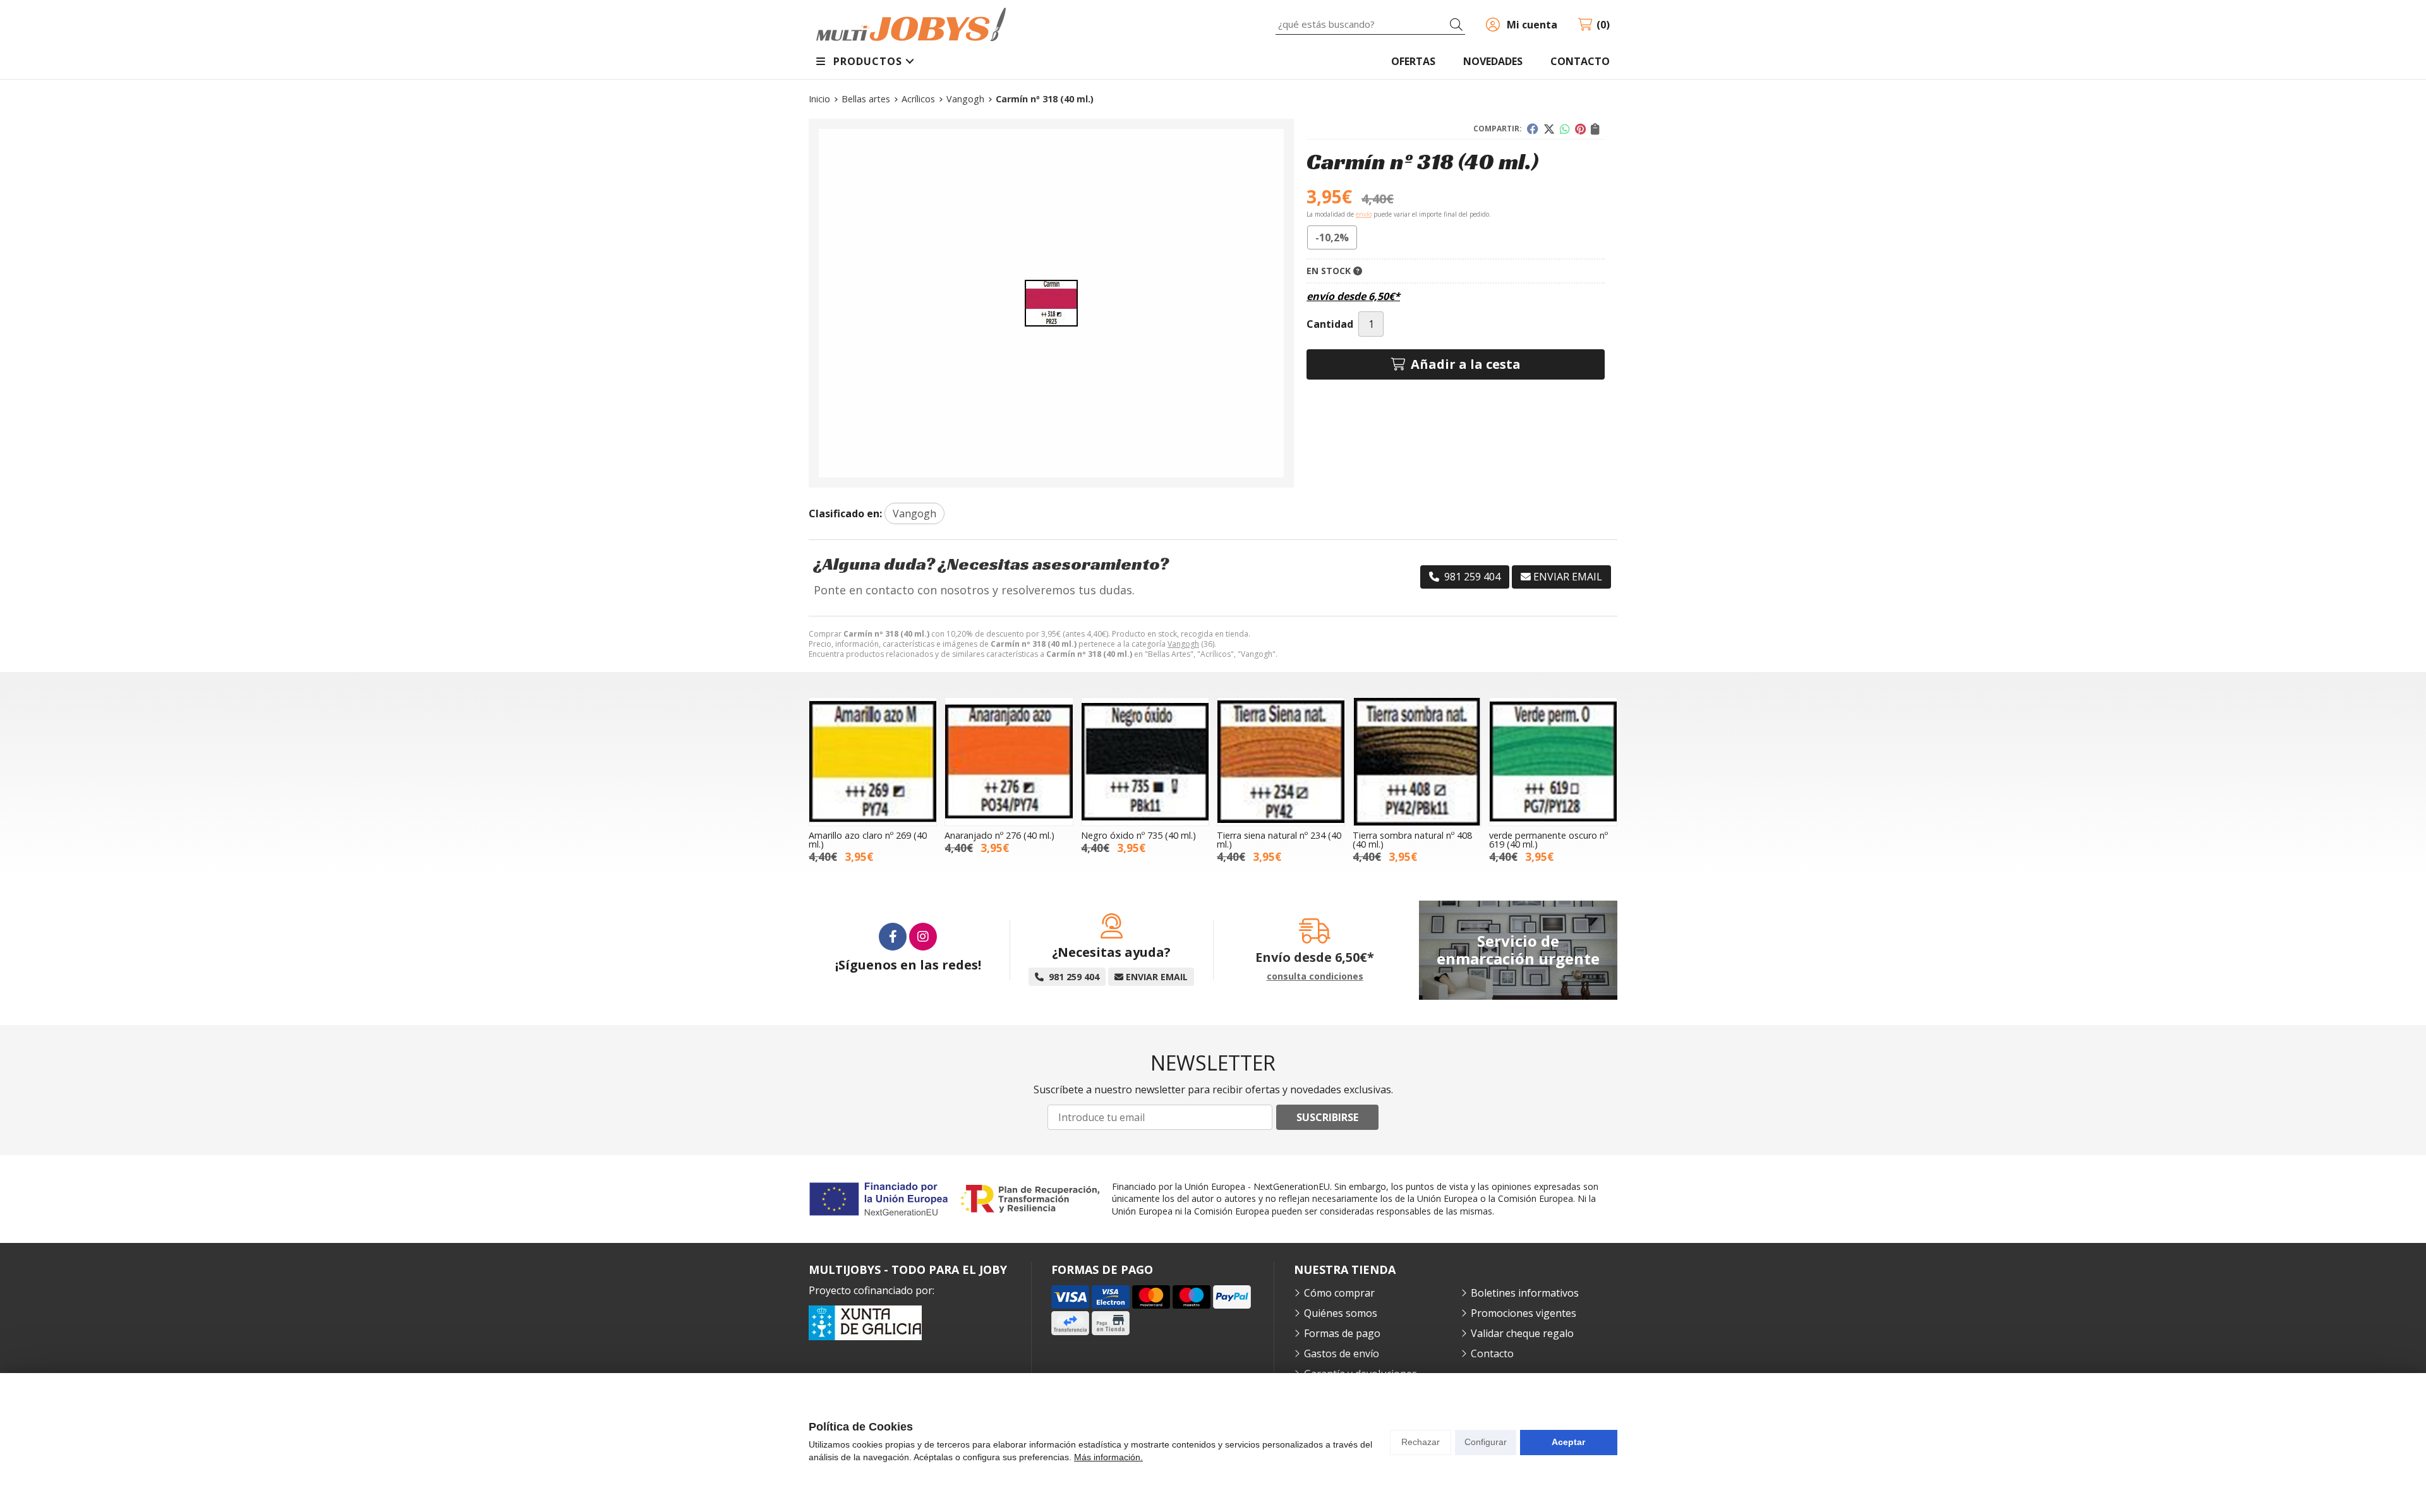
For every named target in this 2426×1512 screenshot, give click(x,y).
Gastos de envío (1342, 1353)
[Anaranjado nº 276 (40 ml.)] (1009, 761)
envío (1364, 214)
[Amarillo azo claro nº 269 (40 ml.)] (873, 761)
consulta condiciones (1315, 977)
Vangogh (1183, 644)
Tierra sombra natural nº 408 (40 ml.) (1412, 840)
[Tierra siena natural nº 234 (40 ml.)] (1281, 761)
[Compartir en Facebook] (1533, 129)
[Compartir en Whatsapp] (1565, 129)
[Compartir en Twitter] (1549, 129)
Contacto (1492, 1353)
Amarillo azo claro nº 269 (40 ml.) (868, 840)
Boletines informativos (1525, 1293)
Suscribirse (1327, 1117)
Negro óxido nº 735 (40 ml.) (1138, 835)
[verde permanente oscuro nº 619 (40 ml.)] (1553, 761)
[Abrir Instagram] (923, 937)
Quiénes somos (1341, 1313)
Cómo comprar (1339, 1293)
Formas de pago (1342, 1333)
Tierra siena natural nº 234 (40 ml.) (1279, 840)
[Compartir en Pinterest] (1580, 129)
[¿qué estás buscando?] (1370, 24)
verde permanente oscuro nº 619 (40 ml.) (1548, 840)
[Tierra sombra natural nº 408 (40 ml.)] (1417, 761)
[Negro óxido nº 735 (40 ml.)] (1145, 761)
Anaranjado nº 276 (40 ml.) (999, 835)
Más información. (1108, 1457)
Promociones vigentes (1524, 1313)
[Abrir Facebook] (893, 937)
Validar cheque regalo (1522, 1333)
